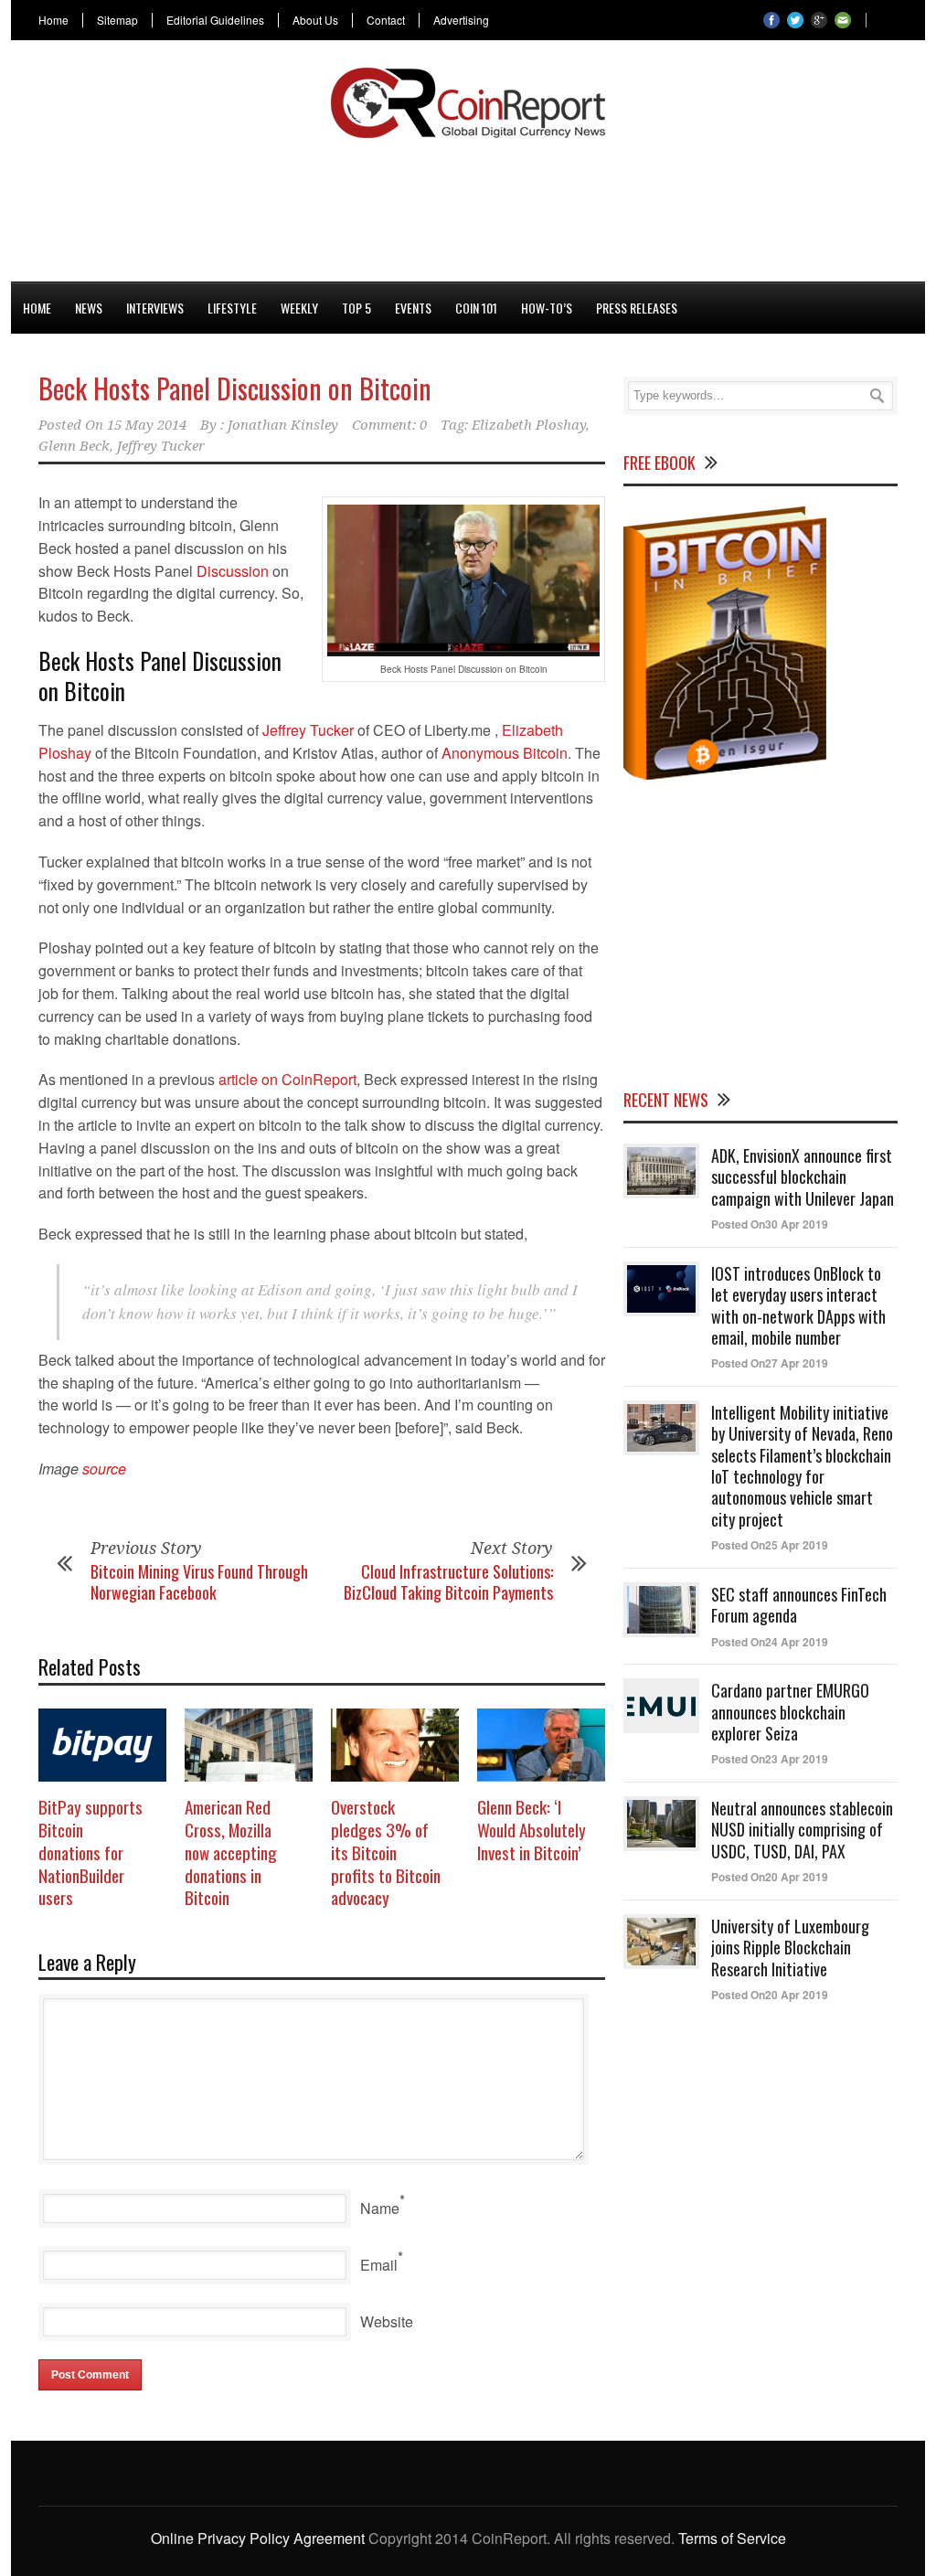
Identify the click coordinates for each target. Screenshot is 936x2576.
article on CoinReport (287, 1079)
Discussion (233, 571)
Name (380, 2208)
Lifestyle (232, 308)
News (89, 308)
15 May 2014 (147, 425)
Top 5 (356, 308)
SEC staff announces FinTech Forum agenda (799, 1605)
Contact (386, 20)
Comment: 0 (389, 425)
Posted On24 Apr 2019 (770, 1642)
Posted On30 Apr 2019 (770, 1224)
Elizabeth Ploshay (529, 425)
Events (413, 308)
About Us (315, 20)
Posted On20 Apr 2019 (770, 1877)
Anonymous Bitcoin (505, 753)
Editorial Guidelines (215, 20)
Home (53, 20)
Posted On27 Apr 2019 (770, 1363)
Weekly (299, 308)
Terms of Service (732, 2538)
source (104, 1469)
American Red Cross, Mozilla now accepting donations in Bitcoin (231, 1852)
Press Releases (637, 308)
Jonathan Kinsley (283, 425)
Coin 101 (476, 308)
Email (379, 2265)
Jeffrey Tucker (161, 446)
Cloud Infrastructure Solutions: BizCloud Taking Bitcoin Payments (448, 1582)
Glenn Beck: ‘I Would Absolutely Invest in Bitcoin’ (532, 1829)
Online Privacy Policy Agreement (258, 2538)
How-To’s (547, 308)
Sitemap (117, 20)
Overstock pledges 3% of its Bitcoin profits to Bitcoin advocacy (386, 1852)
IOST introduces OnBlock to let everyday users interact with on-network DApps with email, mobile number (798, 1305)
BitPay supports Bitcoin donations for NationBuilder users (90, 1852)
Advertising (461, 20)
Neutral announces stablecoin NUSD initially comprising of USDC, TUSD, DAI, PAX (802, 1830)
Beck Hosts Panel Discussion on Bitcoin (235, 388)
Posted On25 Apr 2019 (770, 1545)
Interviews (155, 308)
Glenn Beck (74, 446)
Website (387, 2321)
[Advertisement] (468, 207)
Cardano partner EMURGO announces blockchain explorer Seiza (790, 1712)
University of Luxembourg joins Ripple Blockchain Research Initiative (790, 1948)
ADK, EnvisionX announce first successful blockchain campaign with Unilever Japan (803, 1177)
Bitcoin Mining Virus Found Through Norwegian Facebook (199, 1582)
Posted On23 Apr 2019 (770, 1759)
